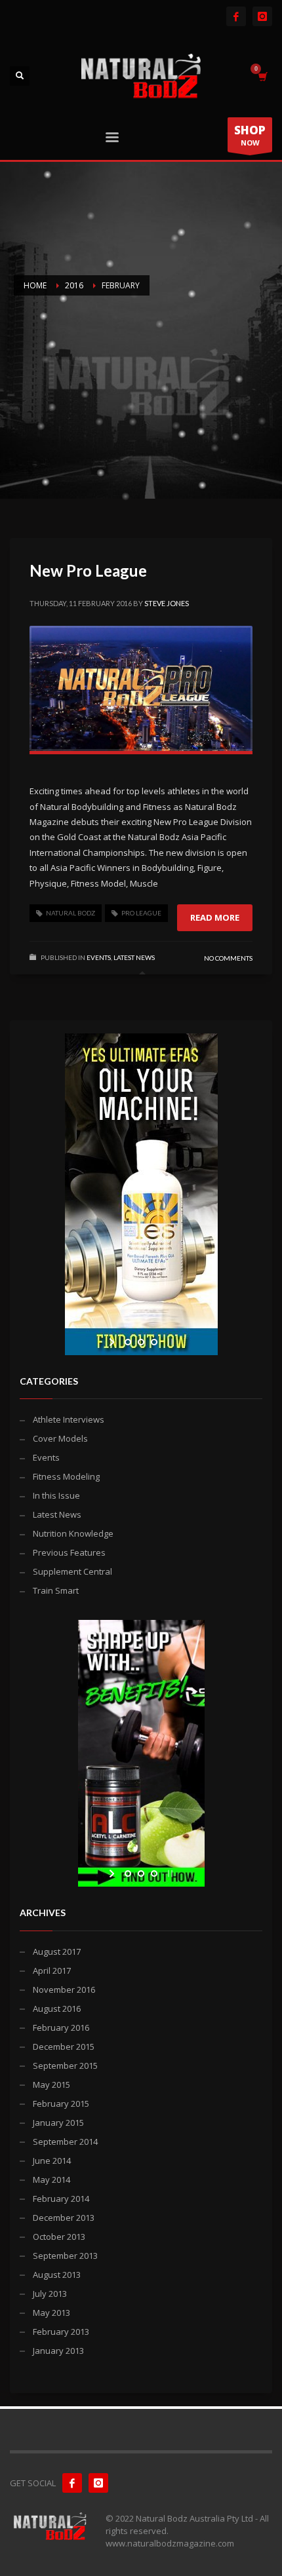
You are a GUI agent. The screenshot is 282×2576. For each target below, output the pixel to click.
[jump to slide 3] (154, 1342)
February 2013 (61, 2332)
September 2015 (65, 2066)
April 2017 (52, 1970)
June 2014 (52, 2161)
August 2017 (57, 1951)
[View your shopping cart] (262, 76)
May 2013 (51, 2313)
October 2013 (59, 2237)
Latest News (134, 957)
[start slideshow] (113, 1342)
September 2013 (65, 2256)
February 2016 (61, 2028)
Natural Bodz (70, 913)
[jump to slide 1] (128, 1342)
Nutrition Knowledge (73, 1533)
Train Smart (56, 1590)
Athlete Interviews (69, 1419)
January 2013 (58, 2351)
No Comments (228, 958)
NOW (250, 135)
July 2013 (50, 2294)
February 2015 (61, 2104)
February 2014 (61, 2199)
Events (99, 957)
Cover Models (60, 1438)
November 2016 (64, 1990)
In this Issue (56, 1495)
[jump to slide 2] (141, 1342)
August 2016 (57, 2009)
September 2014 (65, 2142)
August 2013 (57, 2275)
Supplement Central (72, 1571)
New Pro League (88, 570)
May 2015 (51, 2085)
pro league (141, 913)
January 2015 (58, 2123)
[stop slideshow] (169, 1342)
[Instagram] (262, 16)
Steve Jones (167, 603)
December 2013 (64, 2218)
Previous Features (69, 1552)
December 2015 (64, 2047)
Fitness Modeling (66, 1476)
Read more (215, 917)
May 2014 (51, 2180)
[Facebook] (236, 16)
